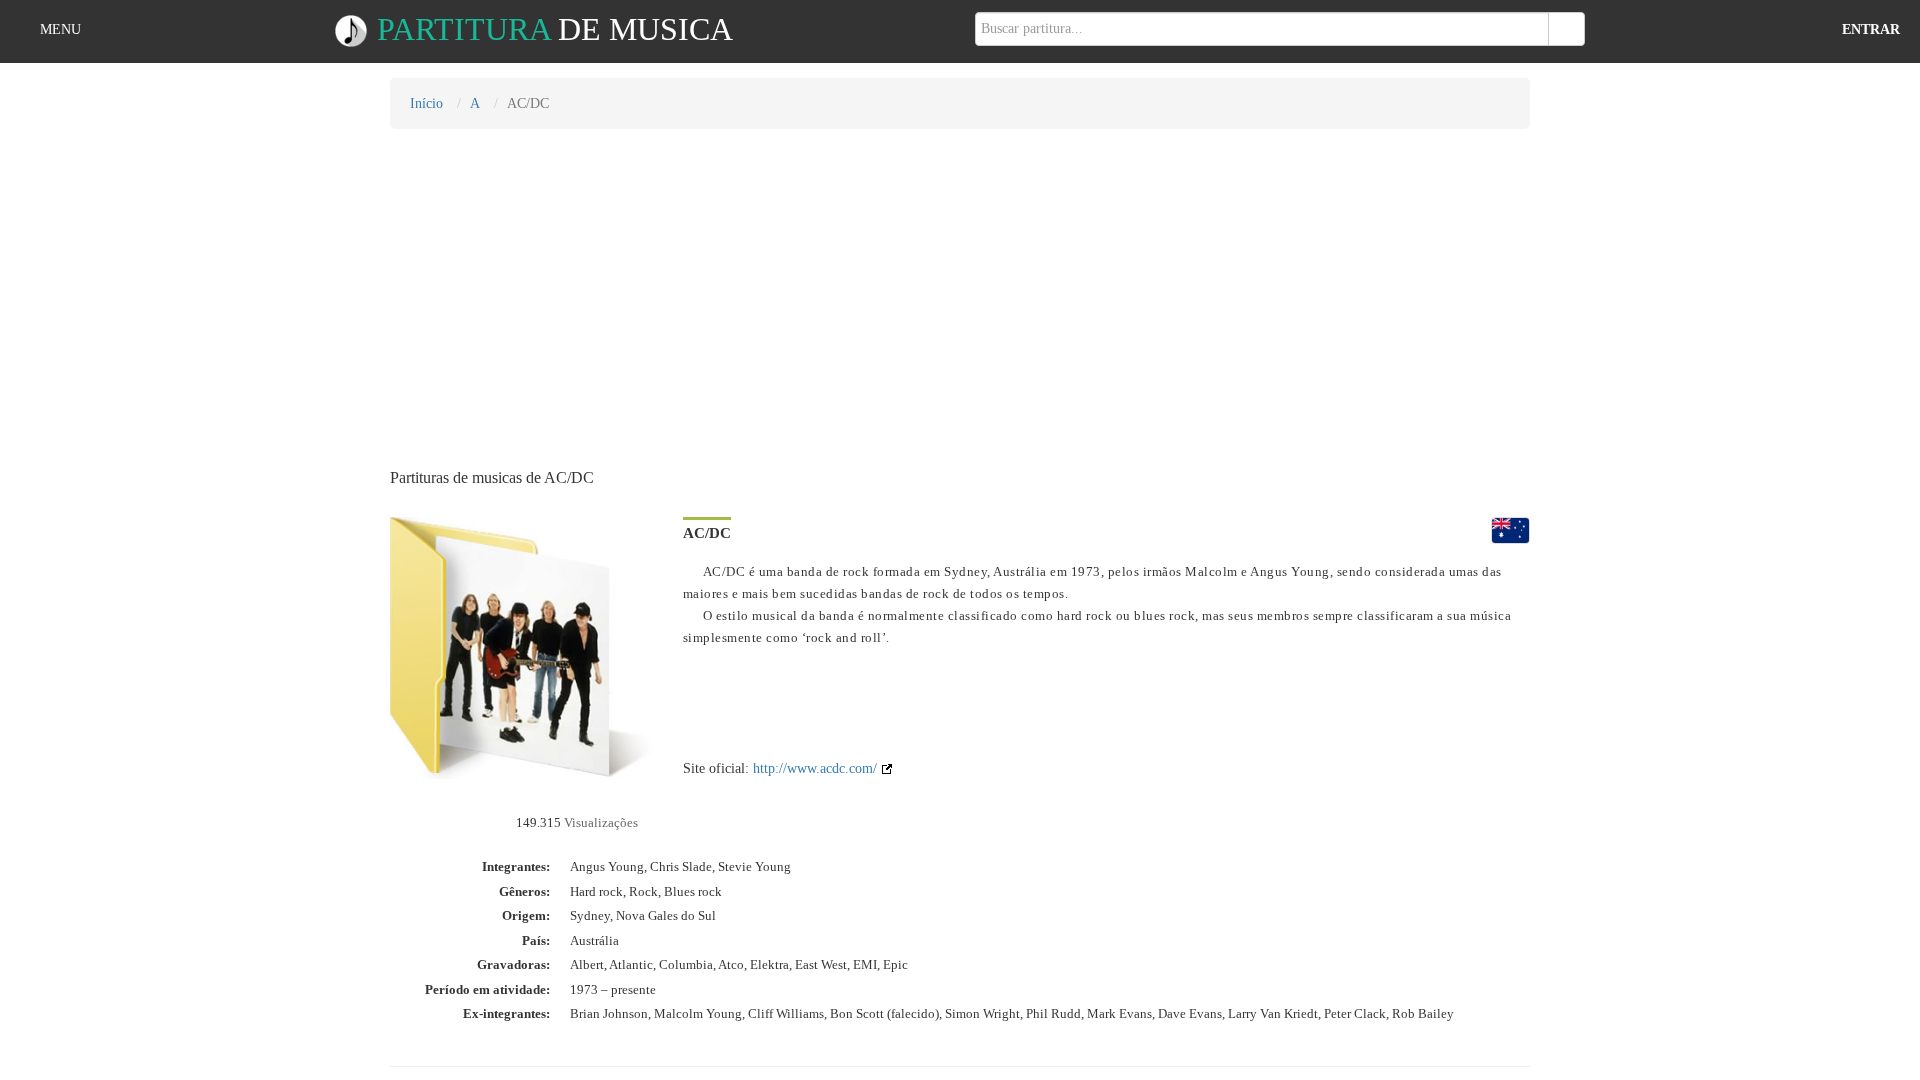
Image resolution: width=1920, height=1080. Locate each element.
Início (426, 103)
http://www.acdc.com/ (817, 768)
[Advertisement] (960, 289)
